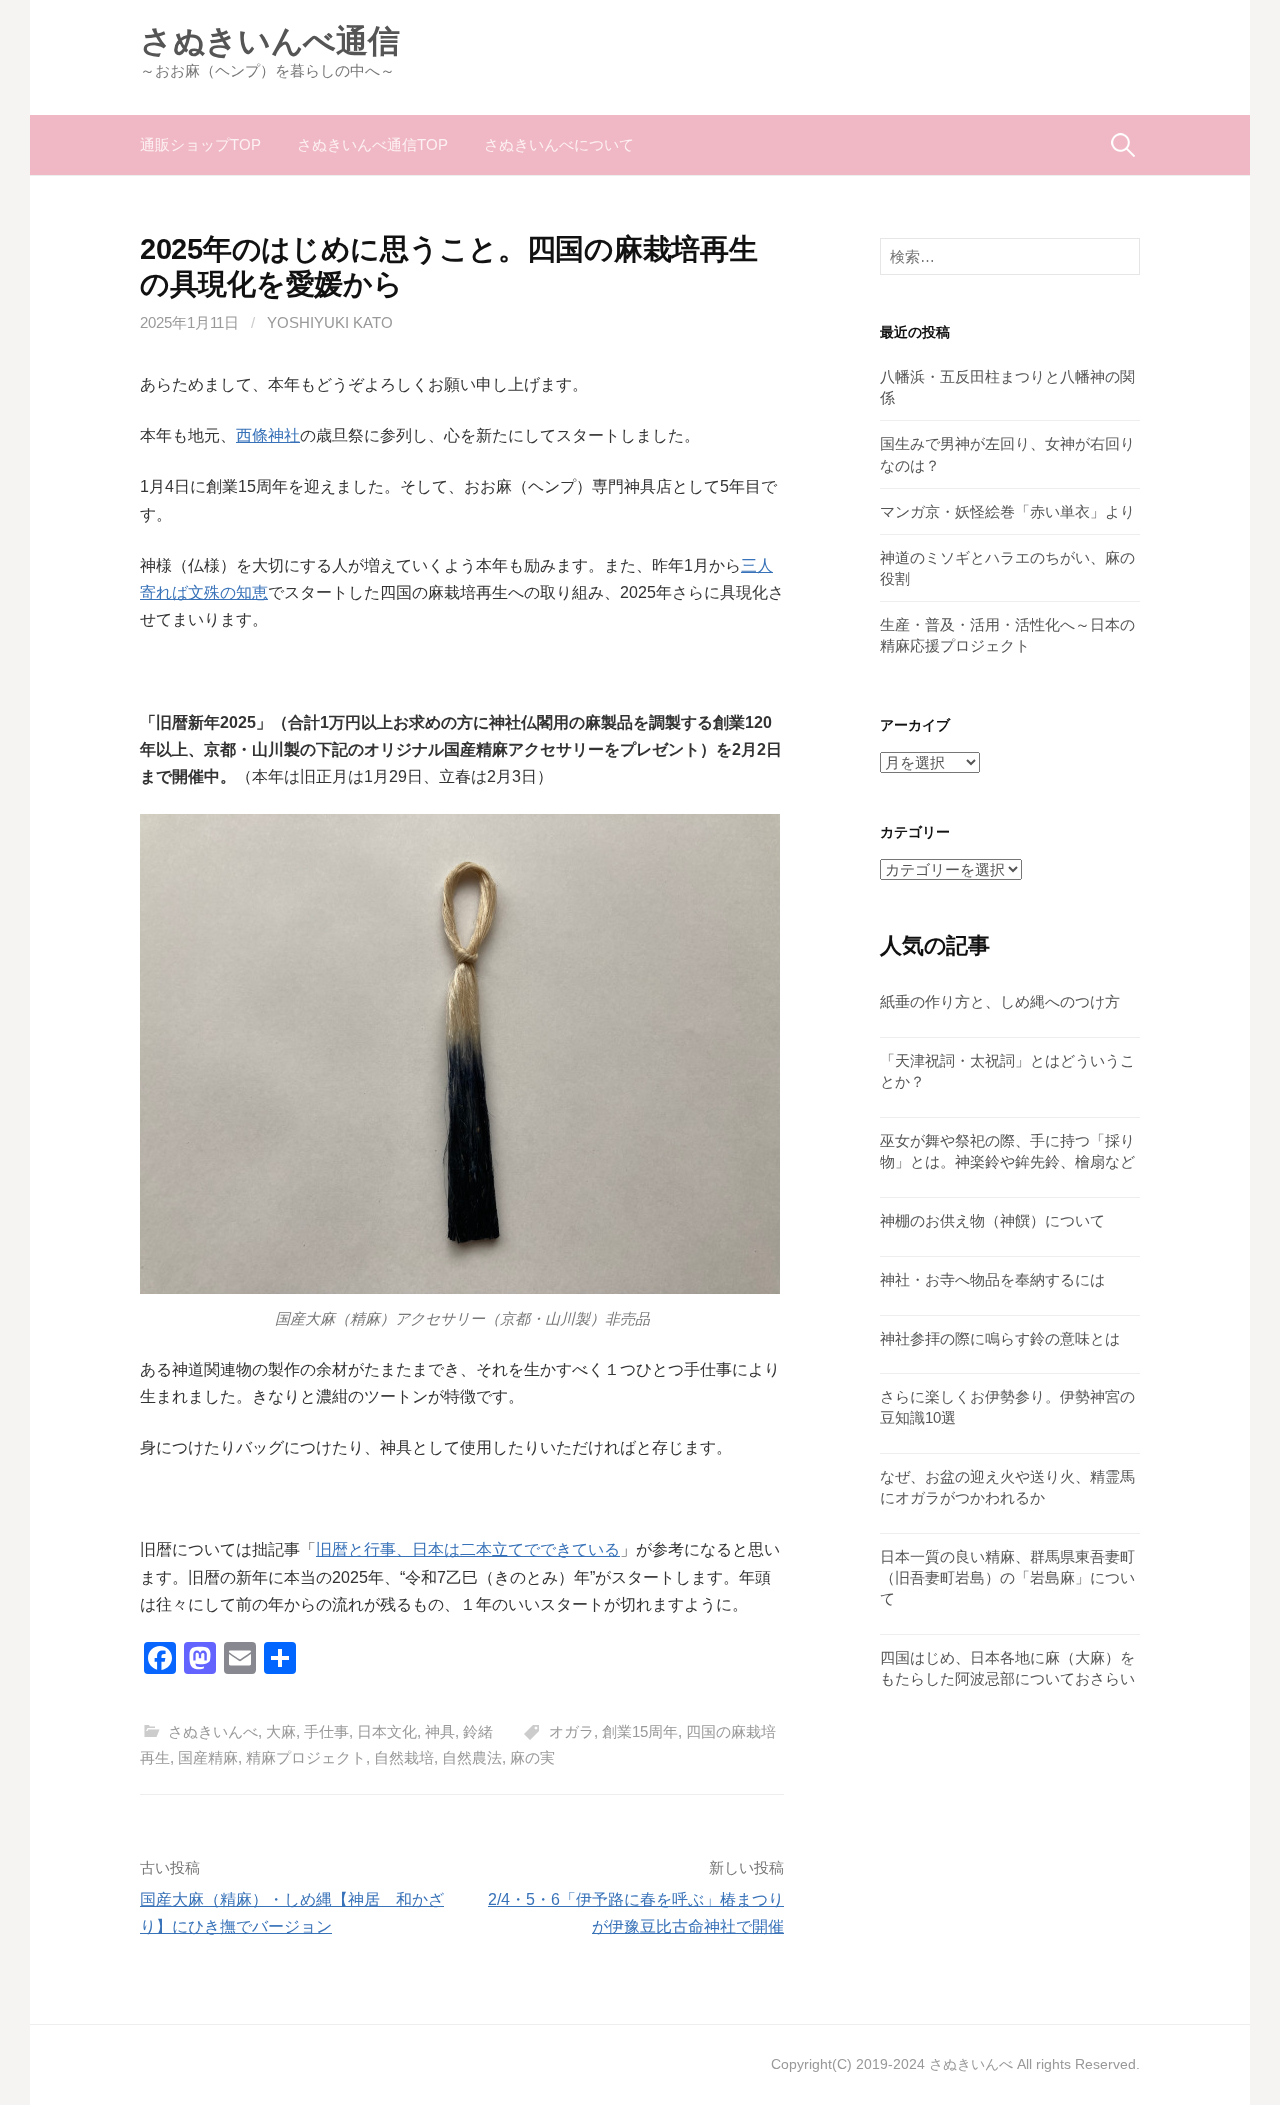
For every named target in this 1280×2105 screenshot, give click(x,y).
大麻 (281, 1731)
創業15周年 (640, 1731)
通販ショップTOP (200, 144)
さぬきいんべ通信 (269, 41)
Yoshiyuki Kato (330, 322)
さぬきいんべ (213, 1731)
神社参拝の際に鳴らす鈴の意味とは (1000, 1338)
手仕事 (326, 1731)
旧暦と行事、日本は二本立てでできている (468, 1549)
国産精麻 (208, 1757)
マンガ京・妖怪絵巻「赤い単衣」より (1007, 511)
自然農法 (472, 1757)
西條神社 (268, 435)
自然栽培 (404, 1757)
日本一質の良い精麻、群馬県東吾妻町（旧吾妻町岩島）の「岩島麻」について (1007, 1577)
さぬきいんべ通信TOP (372, 144)
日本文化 (387, 1731)
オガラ (571, 1731)
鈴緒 (478, 1731)
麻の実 (532, 1757)
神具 (440, 1731)
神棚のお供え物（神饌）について (992, 1220)
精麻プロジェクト (306, 1757)
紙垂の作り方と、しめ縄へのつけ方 (1000, 1001)
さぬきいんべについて (559, 144)
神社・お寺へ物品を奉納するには (992, 1279)
